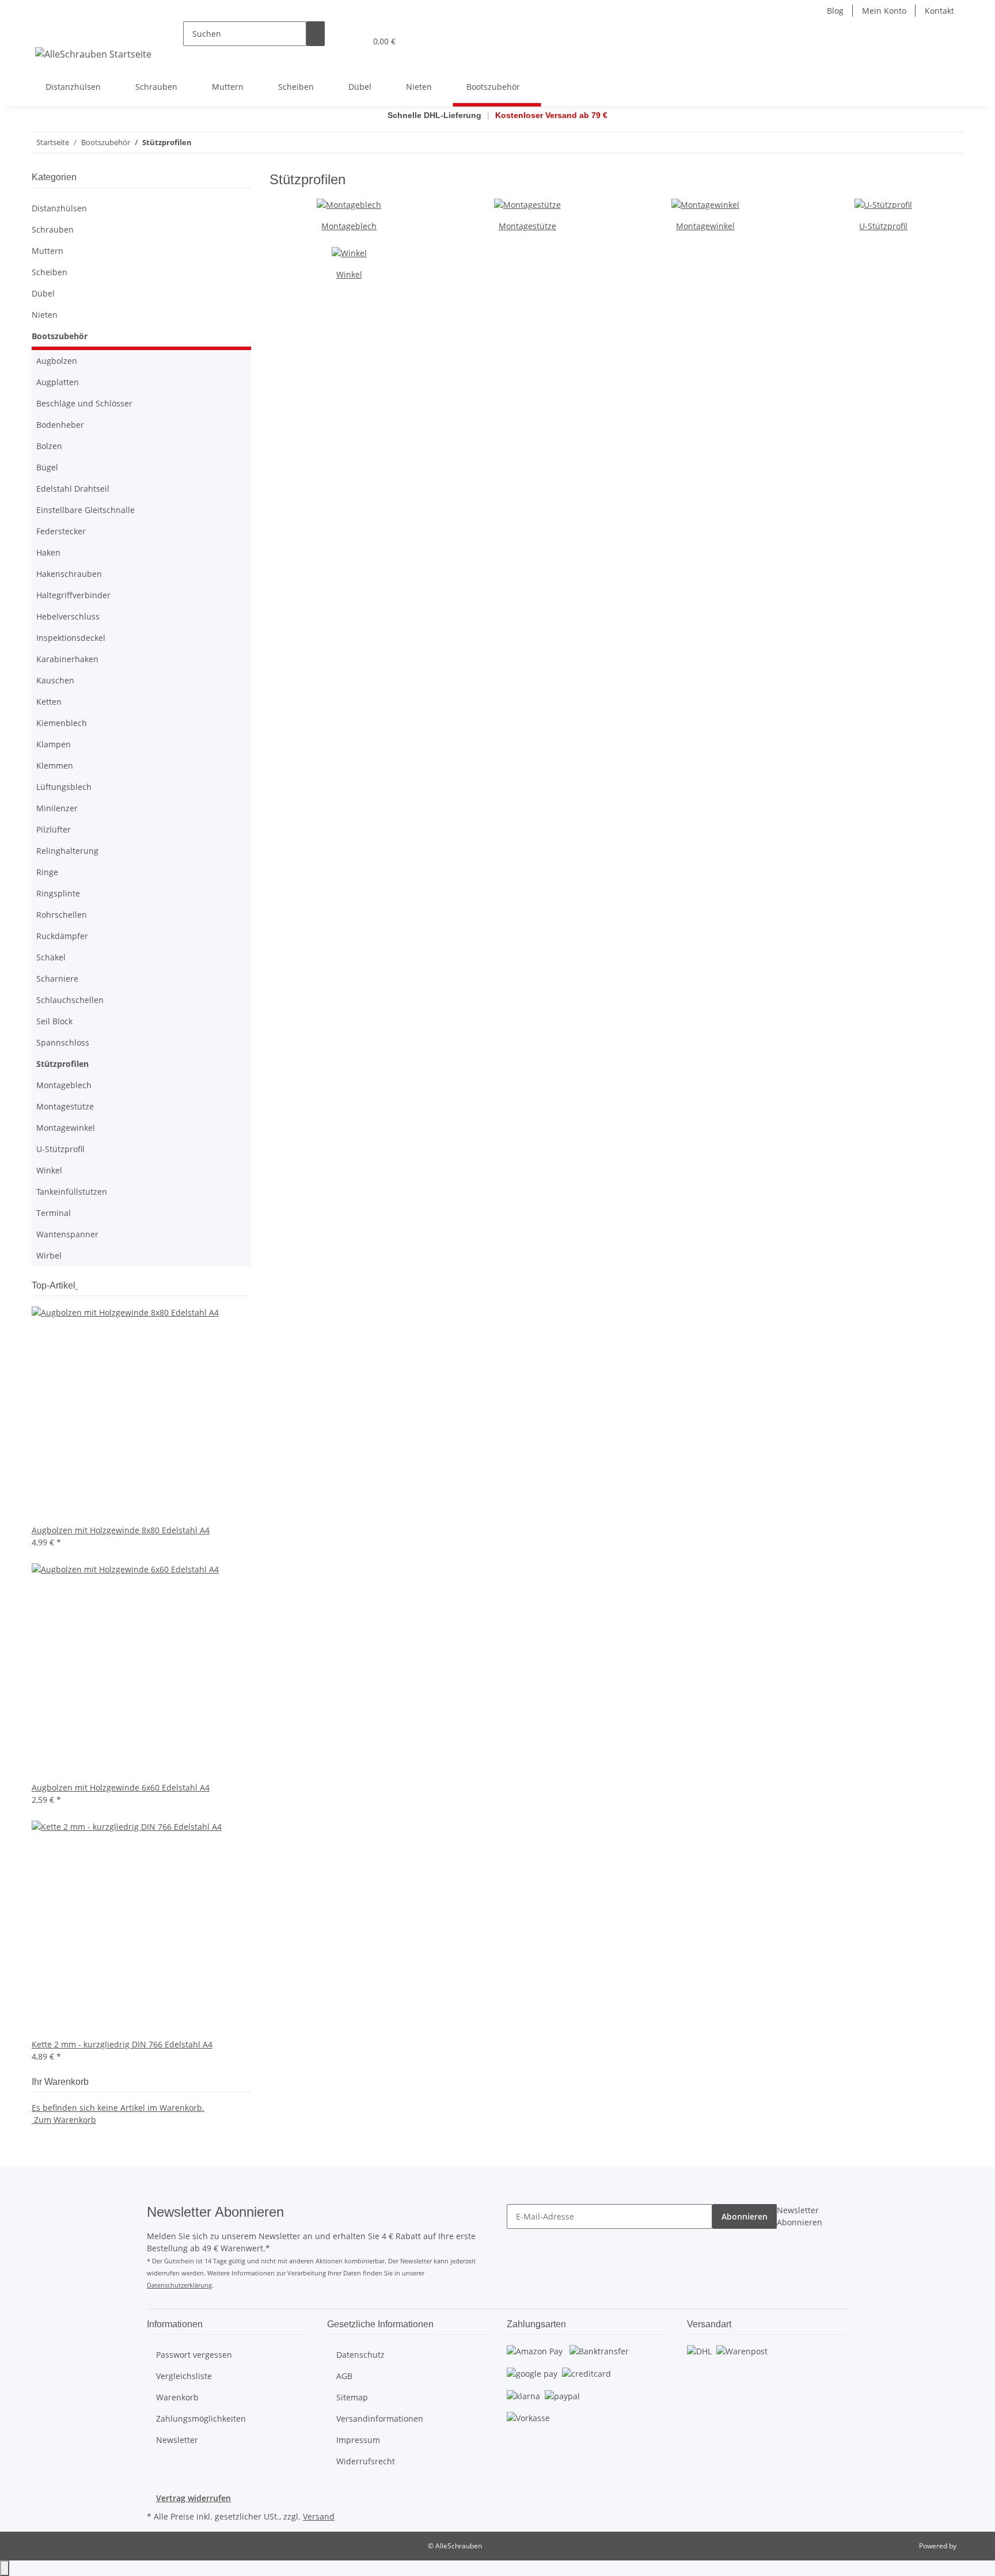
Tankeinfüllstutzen (72, 1192)
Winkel (349, 274)
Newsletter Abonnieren (800, 2216)
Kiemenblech (62, 723)
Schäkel (51, 957)
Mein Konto (884, 11)
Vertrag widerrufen (193, 2498)
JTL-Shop (972, 2546)
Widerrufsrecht (366, 2461)
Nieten (45, 315)
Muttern (48, 251)
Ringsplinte (58, 893)
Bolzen (49, 446)
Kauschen (55, 680)
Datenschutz (360, 2355)
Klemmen (55, 765)
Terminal (54, 1213)
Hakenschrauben (69, 574)
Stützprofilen (62, 1064)
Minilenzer (57, 808)
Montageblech (349, 226)
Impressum (358, 2440)
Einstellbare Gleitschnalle (86, 510)
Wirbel (49, 1255)
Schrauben (53, 229)
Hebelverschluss (68, 616)
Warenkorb (177, 2397)
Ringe (47, 872)
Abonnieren (745, 2216)
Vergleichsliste (184, 2376)
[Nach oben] (5, 2568)
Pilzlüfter (54, 829)
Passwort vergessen (194, 2355)
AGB (344, 2376)
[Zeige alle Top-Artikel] (77, 1285)
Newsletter (177, 2440)
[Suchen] (316, 34)
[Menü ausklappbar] (46, 31)
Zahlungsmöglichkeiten (201, 2419)
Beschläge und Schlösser (84, 403)
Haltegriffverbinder (73, 595)
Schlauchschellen (70, 1000)
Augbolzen (57, 361)
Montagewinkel (705, 226)
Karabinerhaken (67, 659)
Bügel (47, 467)
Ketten (49, 702)
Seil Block (54, 1021)
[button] (334, 41)
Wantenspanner (67, 1234)
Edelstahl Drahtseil (73, 489)
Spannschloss (63, 1042)
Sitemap (352, 2397)
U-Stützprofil (883, 226)
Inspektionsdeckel (71, 638)
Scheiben (50, 272)
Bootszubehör (60, 336)
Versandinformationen (380, 2419)
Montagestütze (527, 226)
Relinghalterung (67, 851)
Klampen (54, 744)
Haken (48, 552)
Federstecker (61, 531)
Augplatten (58, 382)
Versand (319, 2516)
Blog (835, 11)
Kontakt (939, 11)
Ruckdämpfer (62, 936)
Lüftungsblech (64, 787)
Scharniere (57, 979)
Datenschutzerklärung (179, 2285)
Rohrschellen (62, 915)
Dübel (43, 293)
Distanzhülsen (59, 208)
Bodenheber (60, 425)
